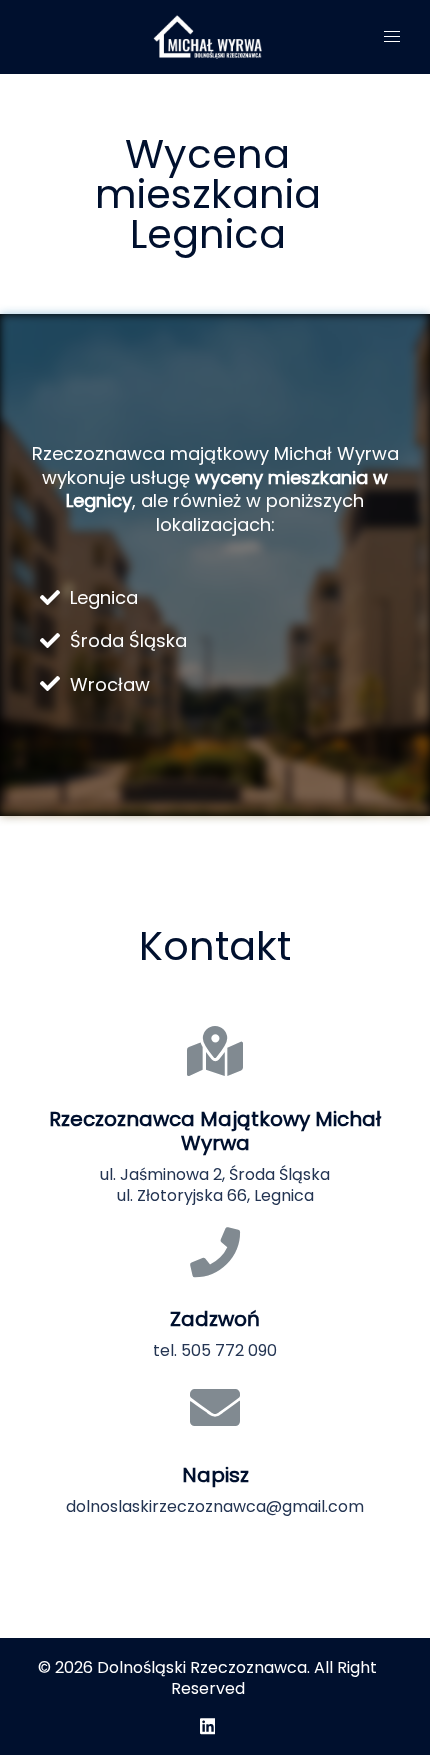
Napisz (215, 1475)
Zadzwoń (215, 1319)
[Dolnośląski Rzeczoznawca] (207, 36)
